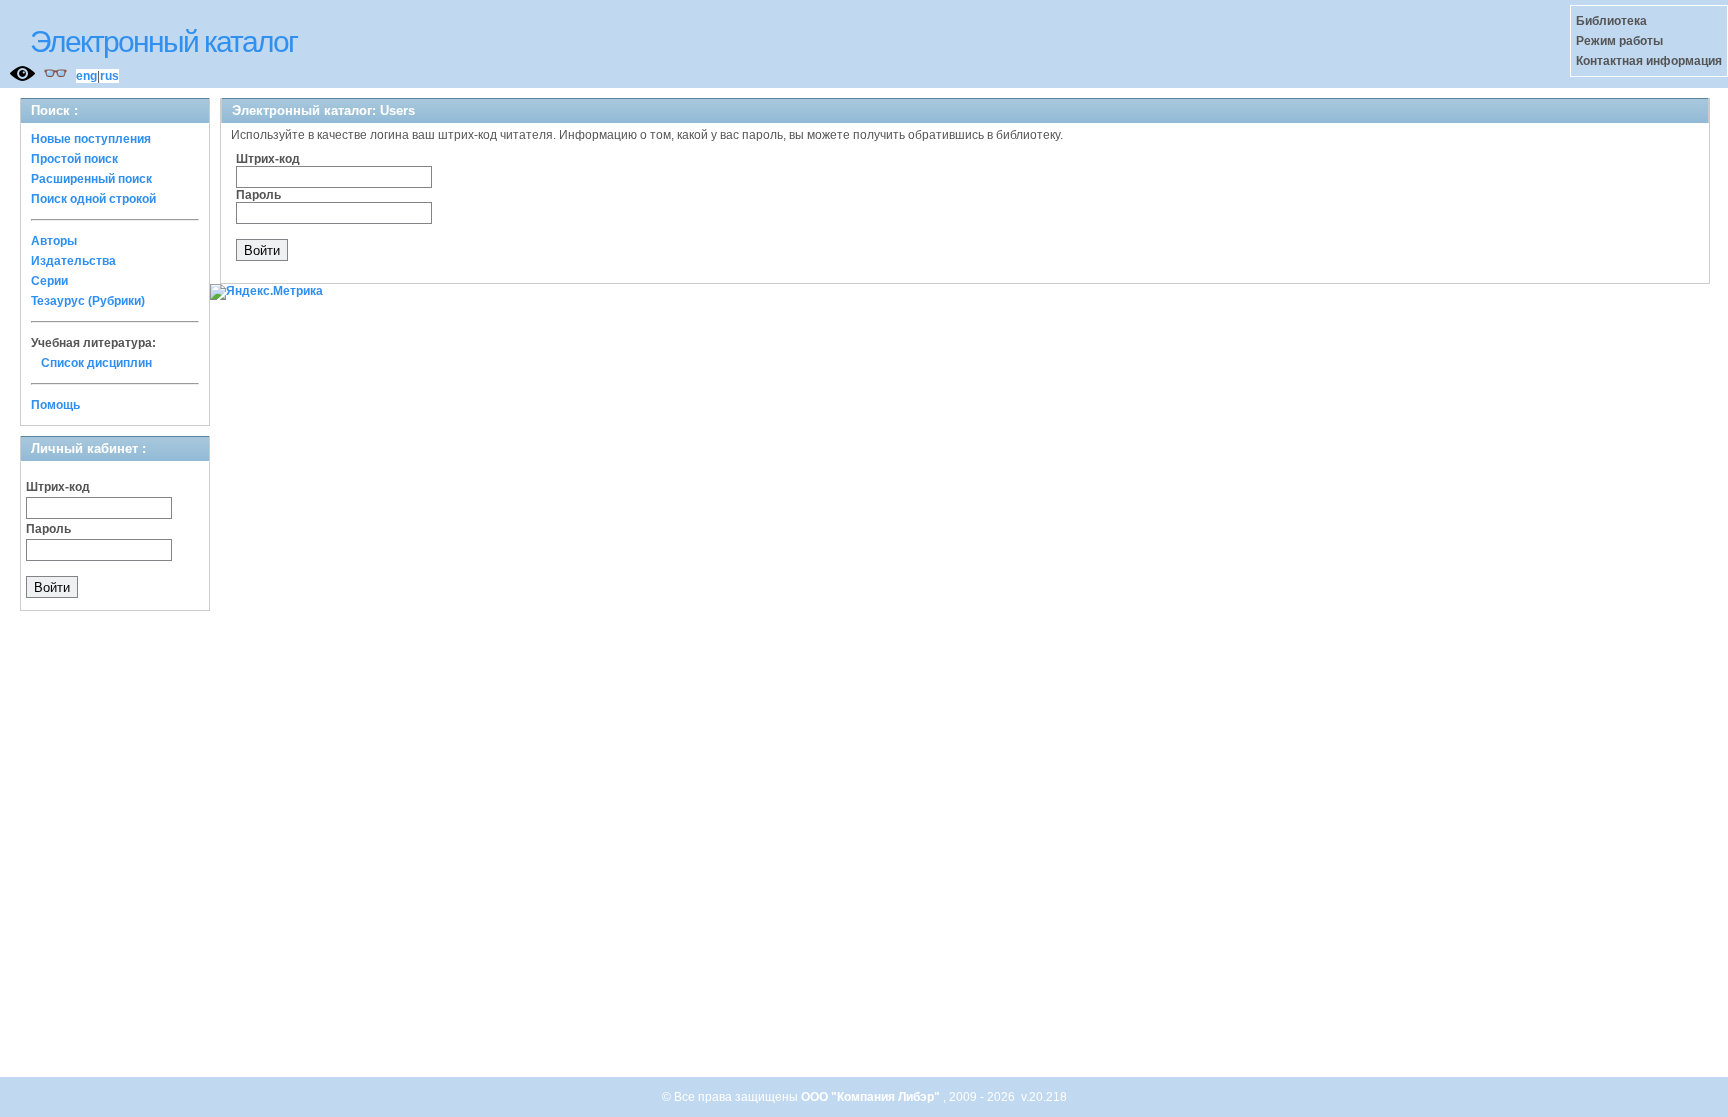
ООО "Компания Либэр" (872, 1097)
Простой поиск (74, 159)
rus (109, 76)
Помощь (55, 405)
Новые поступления (91, 139)
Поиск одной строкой (93, 199)
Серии (49, 281)
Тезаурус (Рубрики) (88, 301)
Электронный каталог (163, 41)
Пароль (48, 529)
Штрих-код (58, 487)
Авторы (54, 241)
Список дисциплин (96, 363)
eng (86, 76)
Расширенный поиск (91, 179)
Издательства (73, 261)
